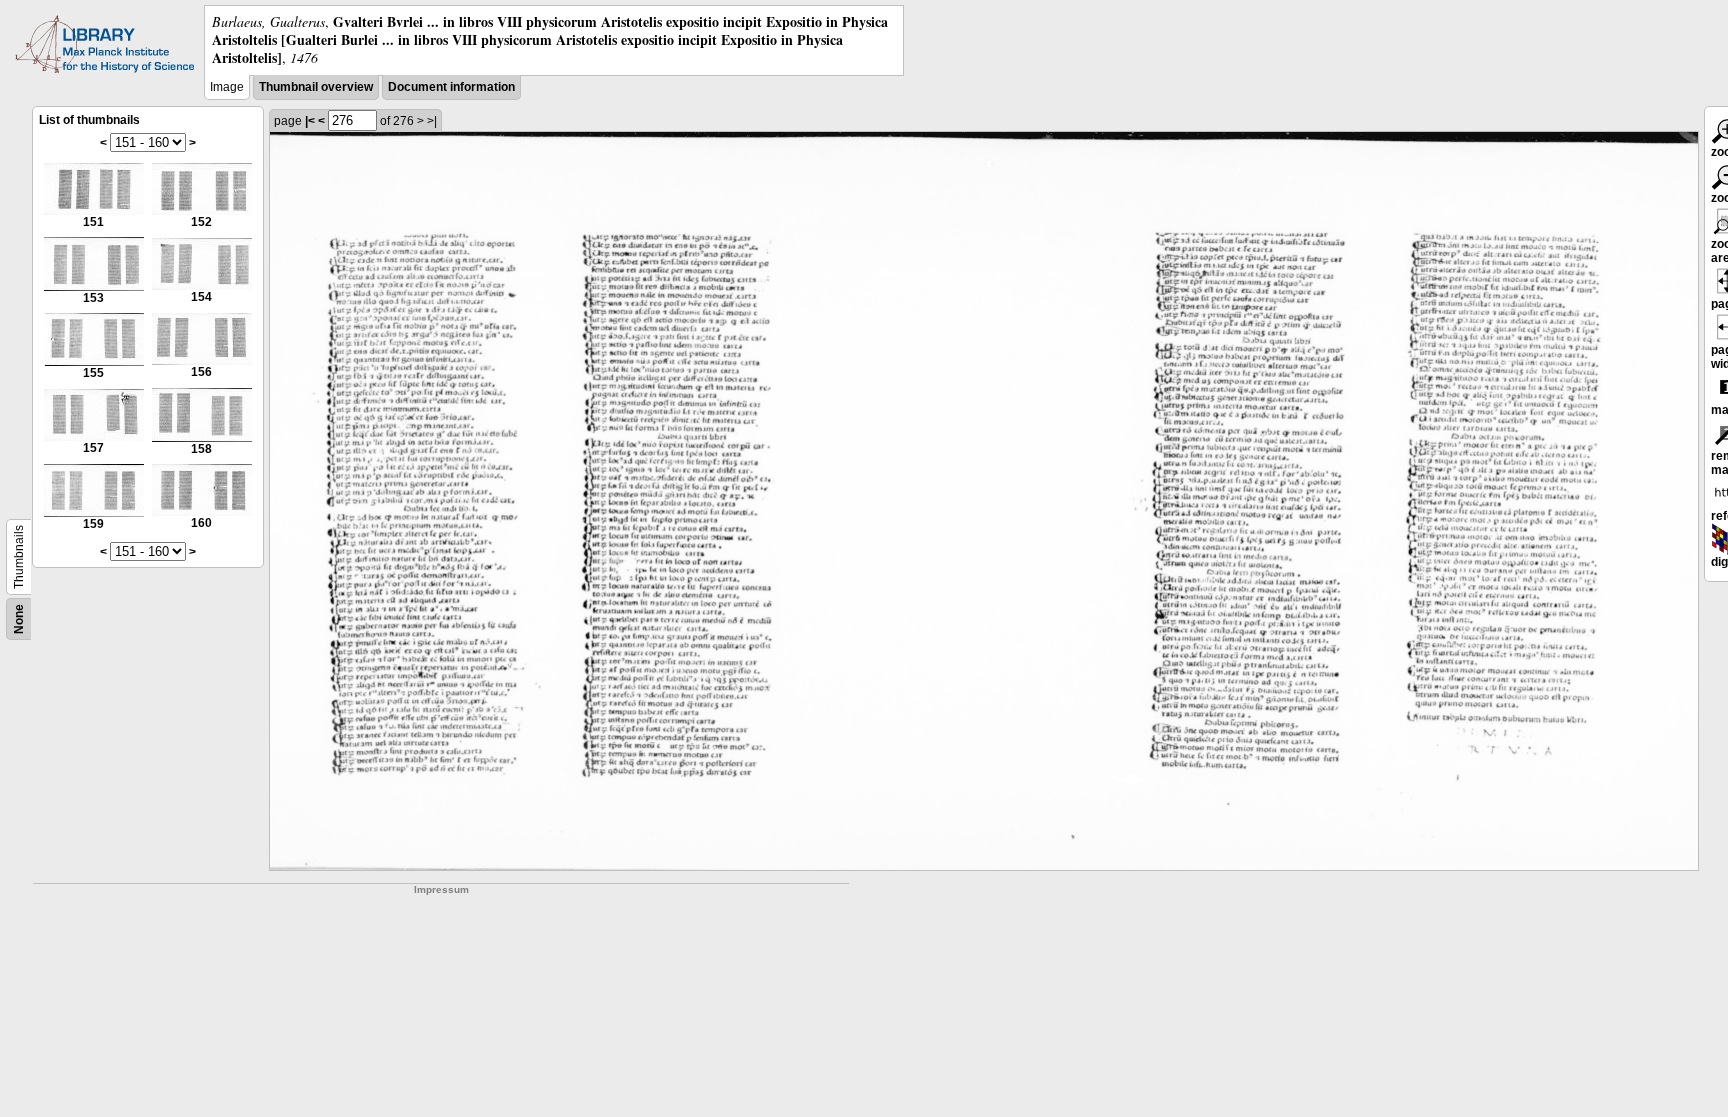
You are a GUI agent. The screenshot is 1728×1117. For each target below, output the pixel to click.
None (19, 619)
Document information (451, 87)
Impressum (441, 889)
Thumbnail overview (316, 87)
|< (310, 121)
